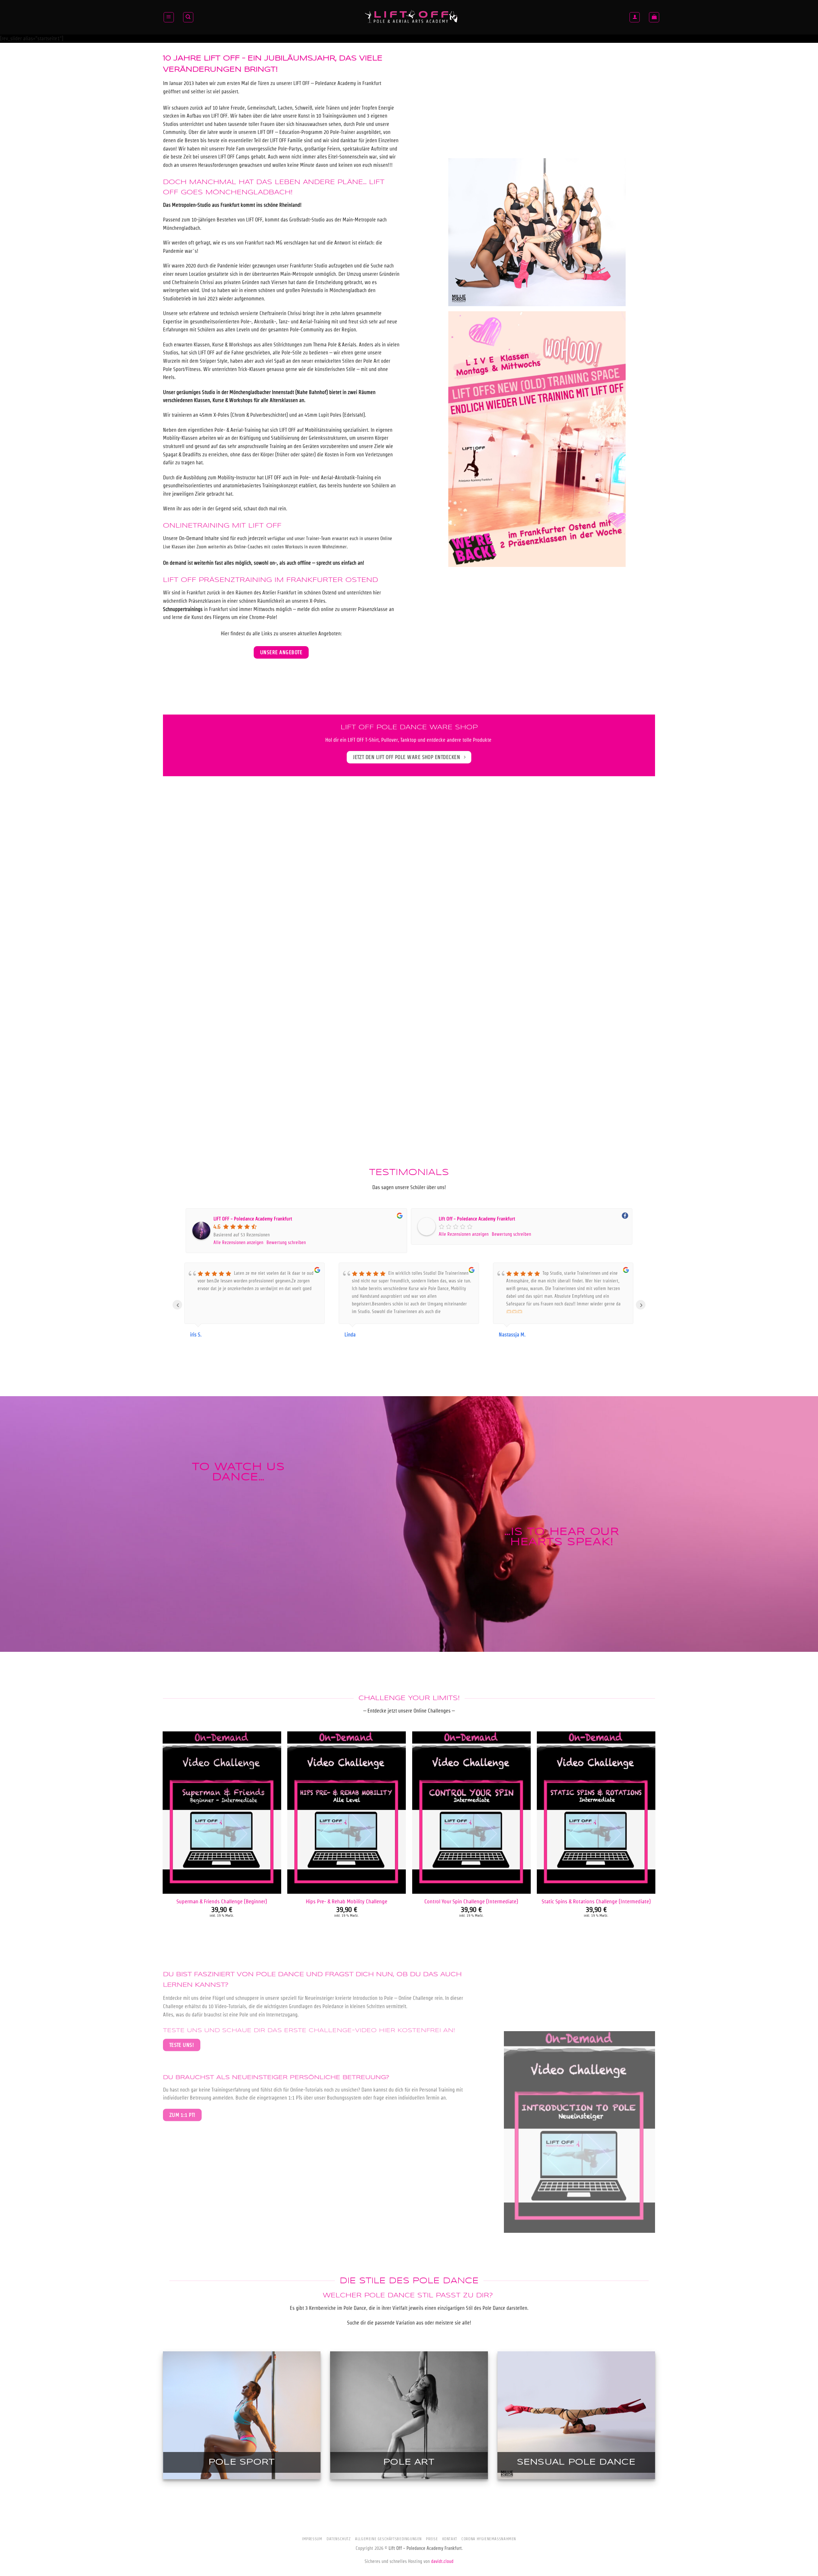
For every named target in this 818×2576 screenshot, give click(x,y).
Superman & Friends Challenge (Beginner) (222, 1901)
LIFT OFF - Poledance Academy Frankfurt (253, 1219)
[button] (169, 17)
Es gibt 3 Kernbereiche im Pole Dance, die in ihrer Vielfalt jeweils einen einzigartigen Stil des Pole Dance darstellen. (409, 2308)
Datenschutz (339, 2539)
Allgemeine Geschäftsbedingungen (388, 2539)
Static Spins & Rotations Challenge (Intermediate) (596, 1901)
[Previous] (163, 1839)
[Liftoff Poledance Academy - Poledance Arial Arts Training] (412, 17)
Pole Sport (242, 2462)
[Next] (655, 1839)
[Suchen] (188, 17)
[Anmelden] (635, 17)
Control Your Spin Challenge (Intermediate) (471, 1901)
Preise (432, 2539)
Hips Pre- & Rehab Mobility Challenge (347, 1901)
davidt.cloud (442, 2561)
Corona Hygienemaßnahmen (489, 2539)
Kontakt (450, 2539)
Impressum (312, 2539)
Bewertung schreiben (286, 1242)
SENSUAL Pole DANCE (576, 2462)
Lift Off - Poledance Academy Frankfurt (477, 1219)
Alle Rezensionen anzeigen (238, 1242)
